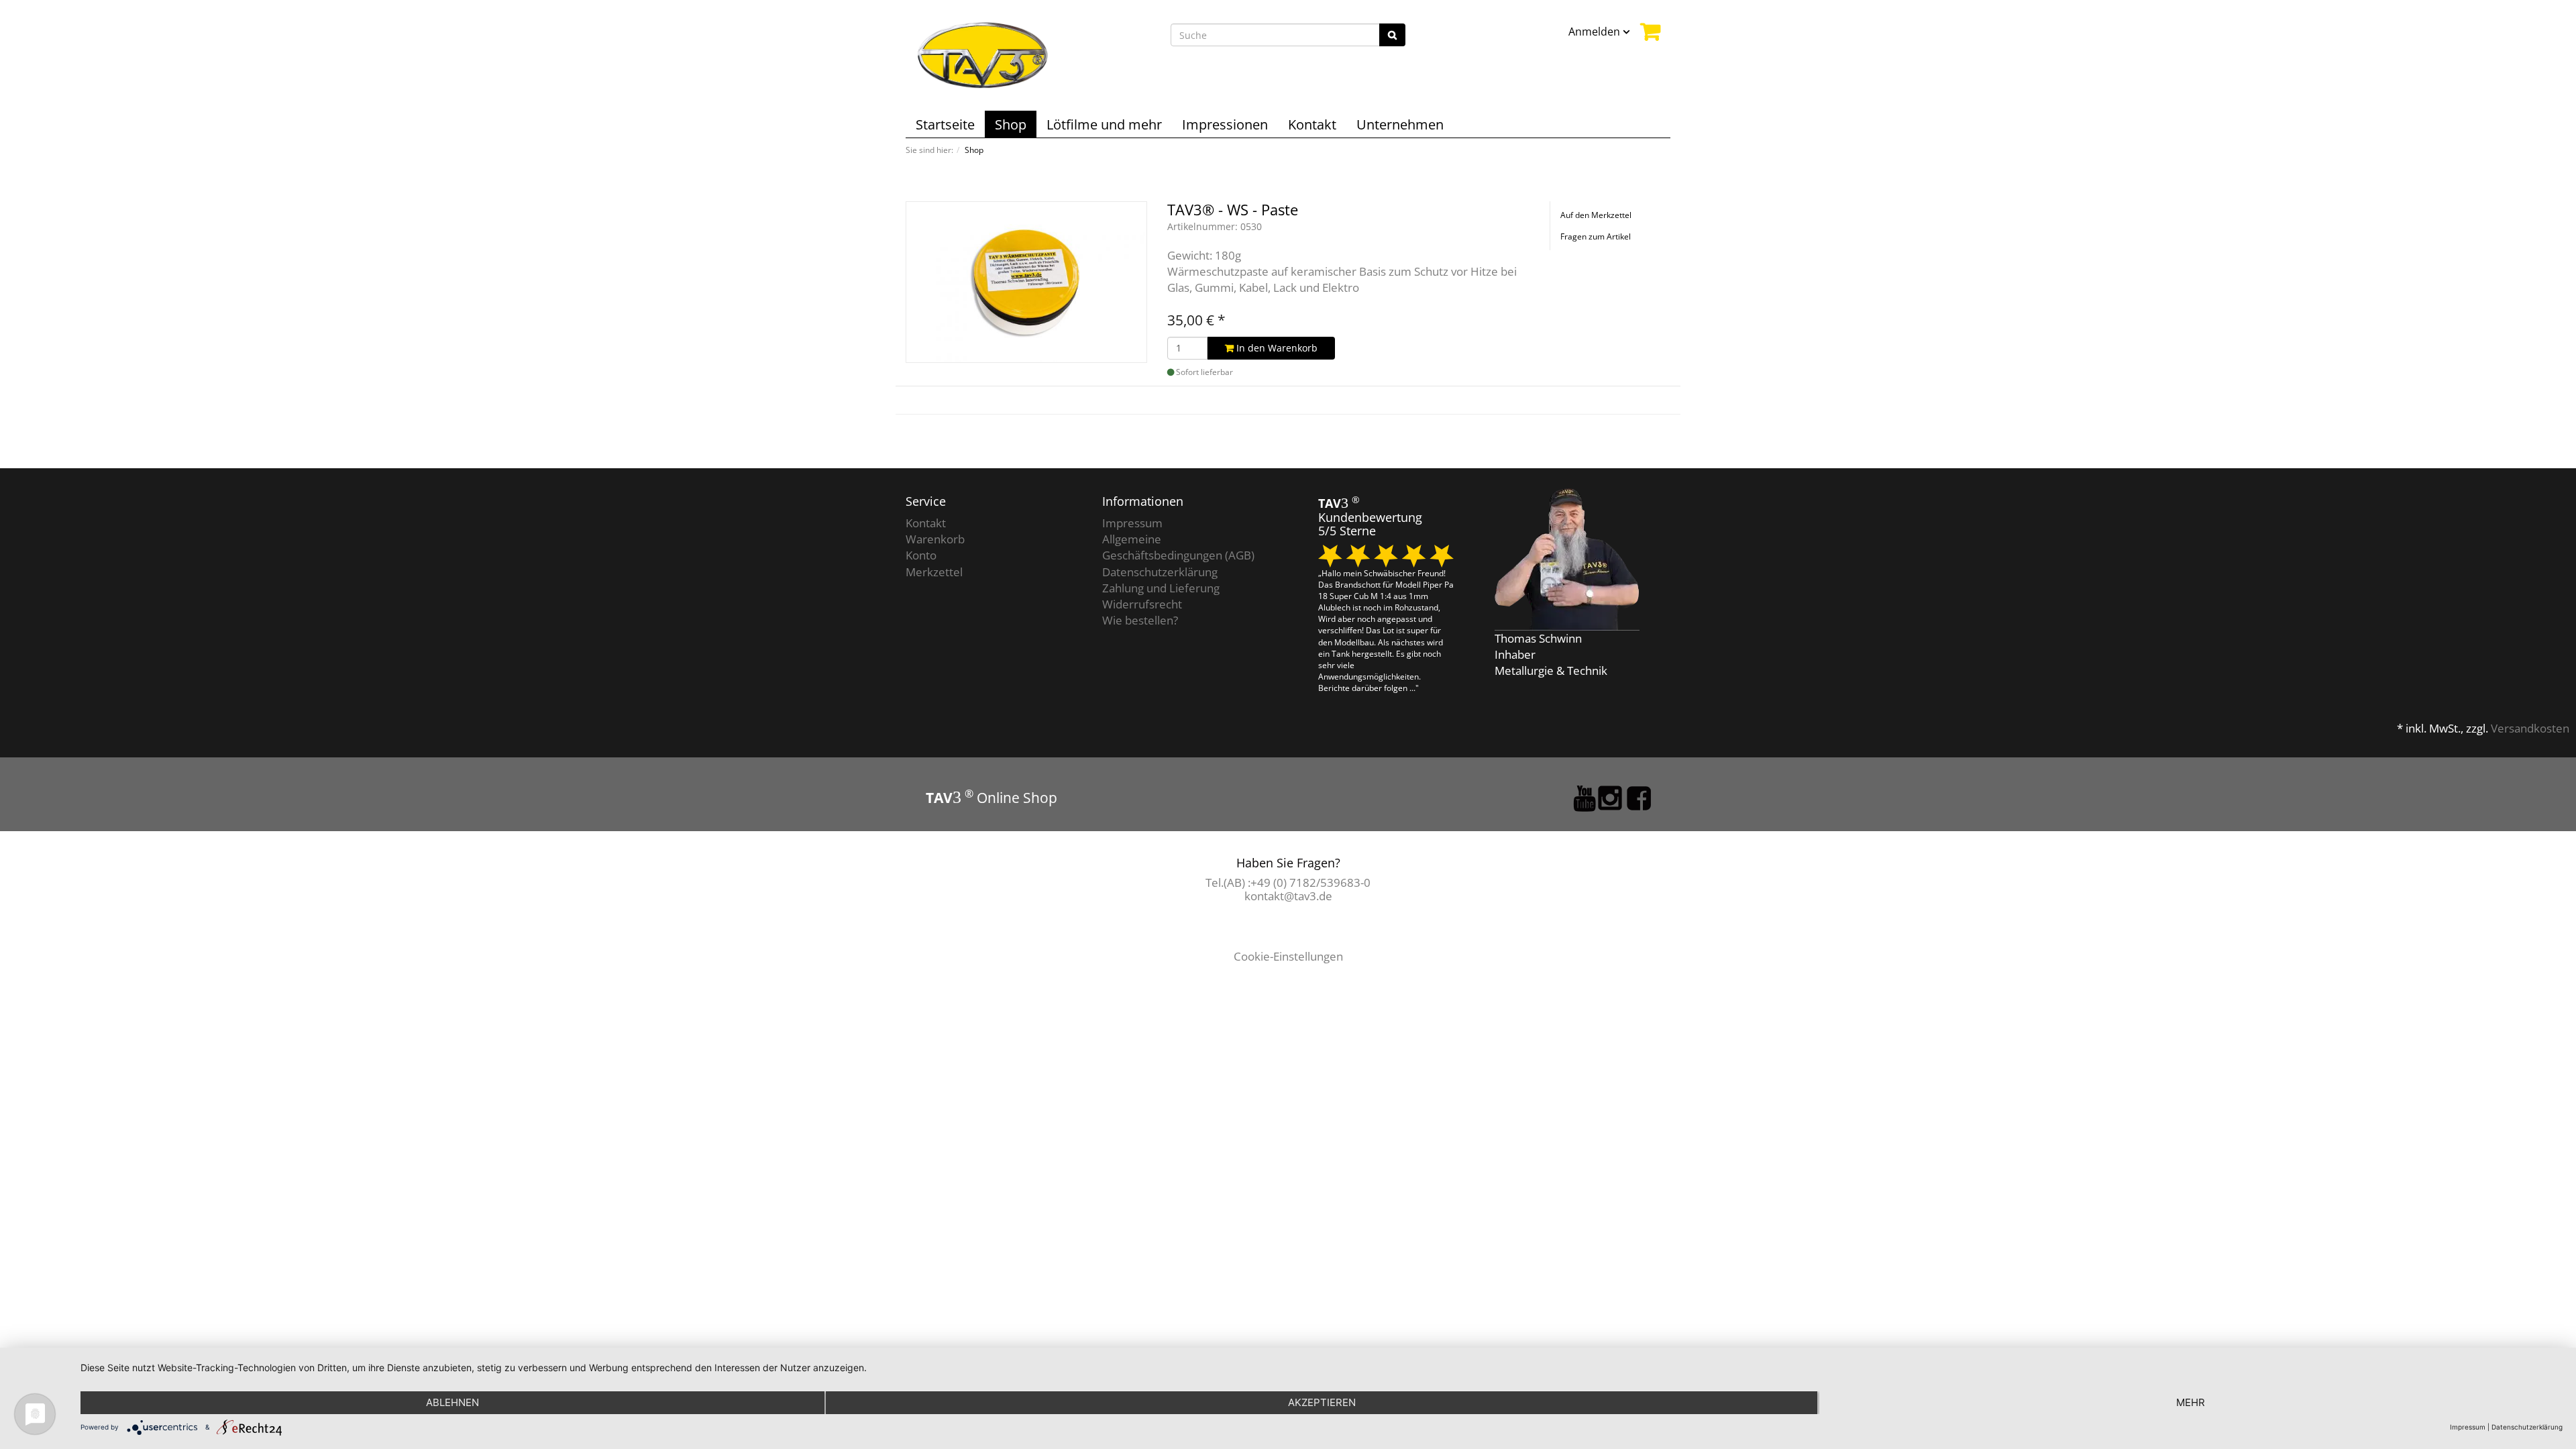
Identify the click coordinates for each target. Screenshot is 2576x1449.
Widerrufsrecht (1142, 604)
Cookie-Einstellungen (1288, 956)
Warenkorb (935, 539)
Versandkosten (2530, 728)
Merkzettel (934, 572)
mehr (2191, 1402)
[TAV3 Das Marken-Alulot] (983, 54)
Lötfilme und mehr (1104, 124)
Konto (921, 555)
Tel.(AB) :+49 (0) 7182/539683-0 (1288, 882)
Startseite (945, 124)
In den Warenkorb (1276, 348)
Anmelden (1596, 32)
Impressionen (1225, 124)
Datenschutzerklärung (1160, 572)
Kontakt (1312, 124)
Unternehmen (1400, 124)
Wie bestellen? (1140, 620)
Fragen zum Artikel (1596, 236)
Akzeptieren (1322, 1402)
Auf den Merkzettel (1596, 215)
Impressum (1132, 523)
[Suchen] (1392, 35)
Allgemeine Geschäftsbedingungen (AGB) (1178, 547)
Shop (1011, 124)
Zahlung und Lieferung (1161, 588)
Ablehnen (452, 1402)
